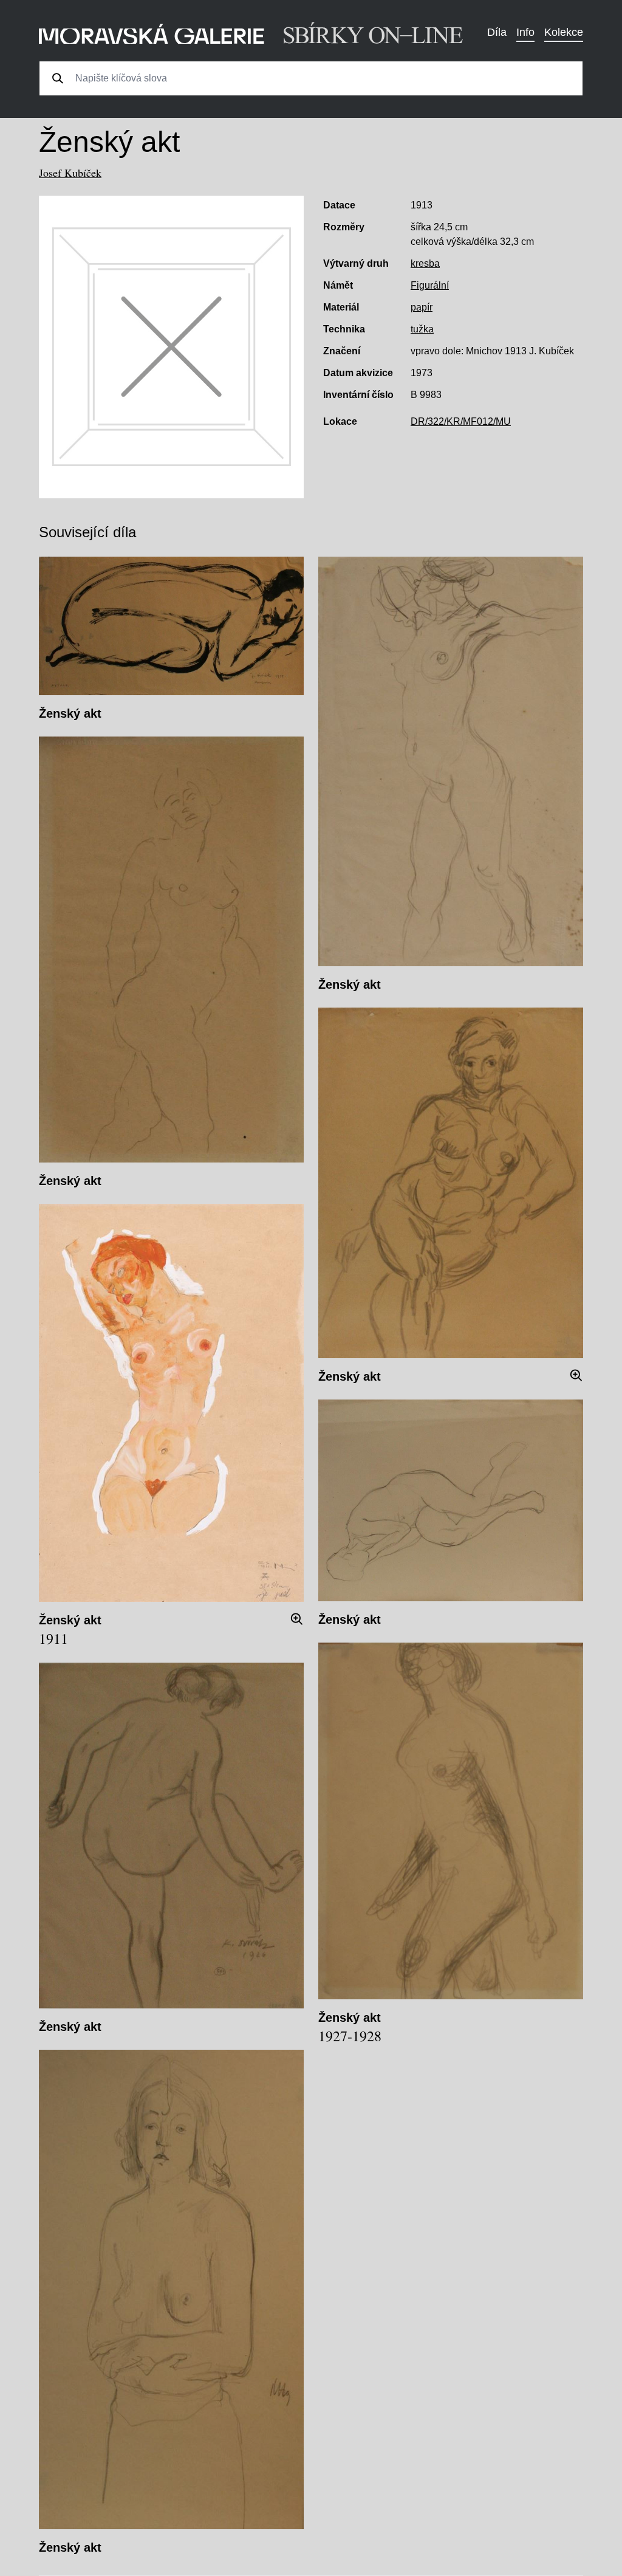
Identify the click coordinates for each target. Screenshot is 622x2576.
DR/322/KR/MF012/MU (461, 421)
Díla (497, 32)
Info (525, 32)
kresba (425, 263)
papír (422, 307)
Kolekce (564, 32)
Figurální (430, 285)
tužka (422, 329)
